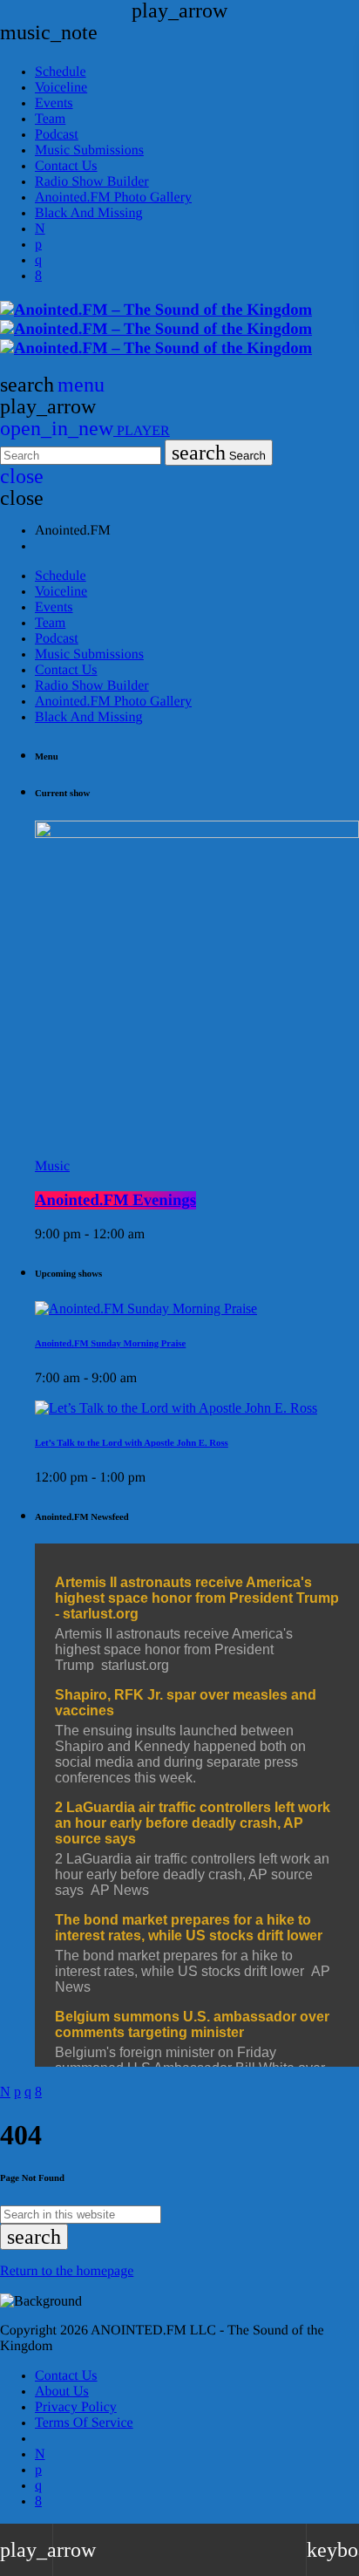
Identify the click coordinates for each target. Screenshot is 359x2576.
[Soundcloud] (38, 245)
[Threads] (40, 229)
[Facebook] (38, 276)
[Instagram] (38, 260)
